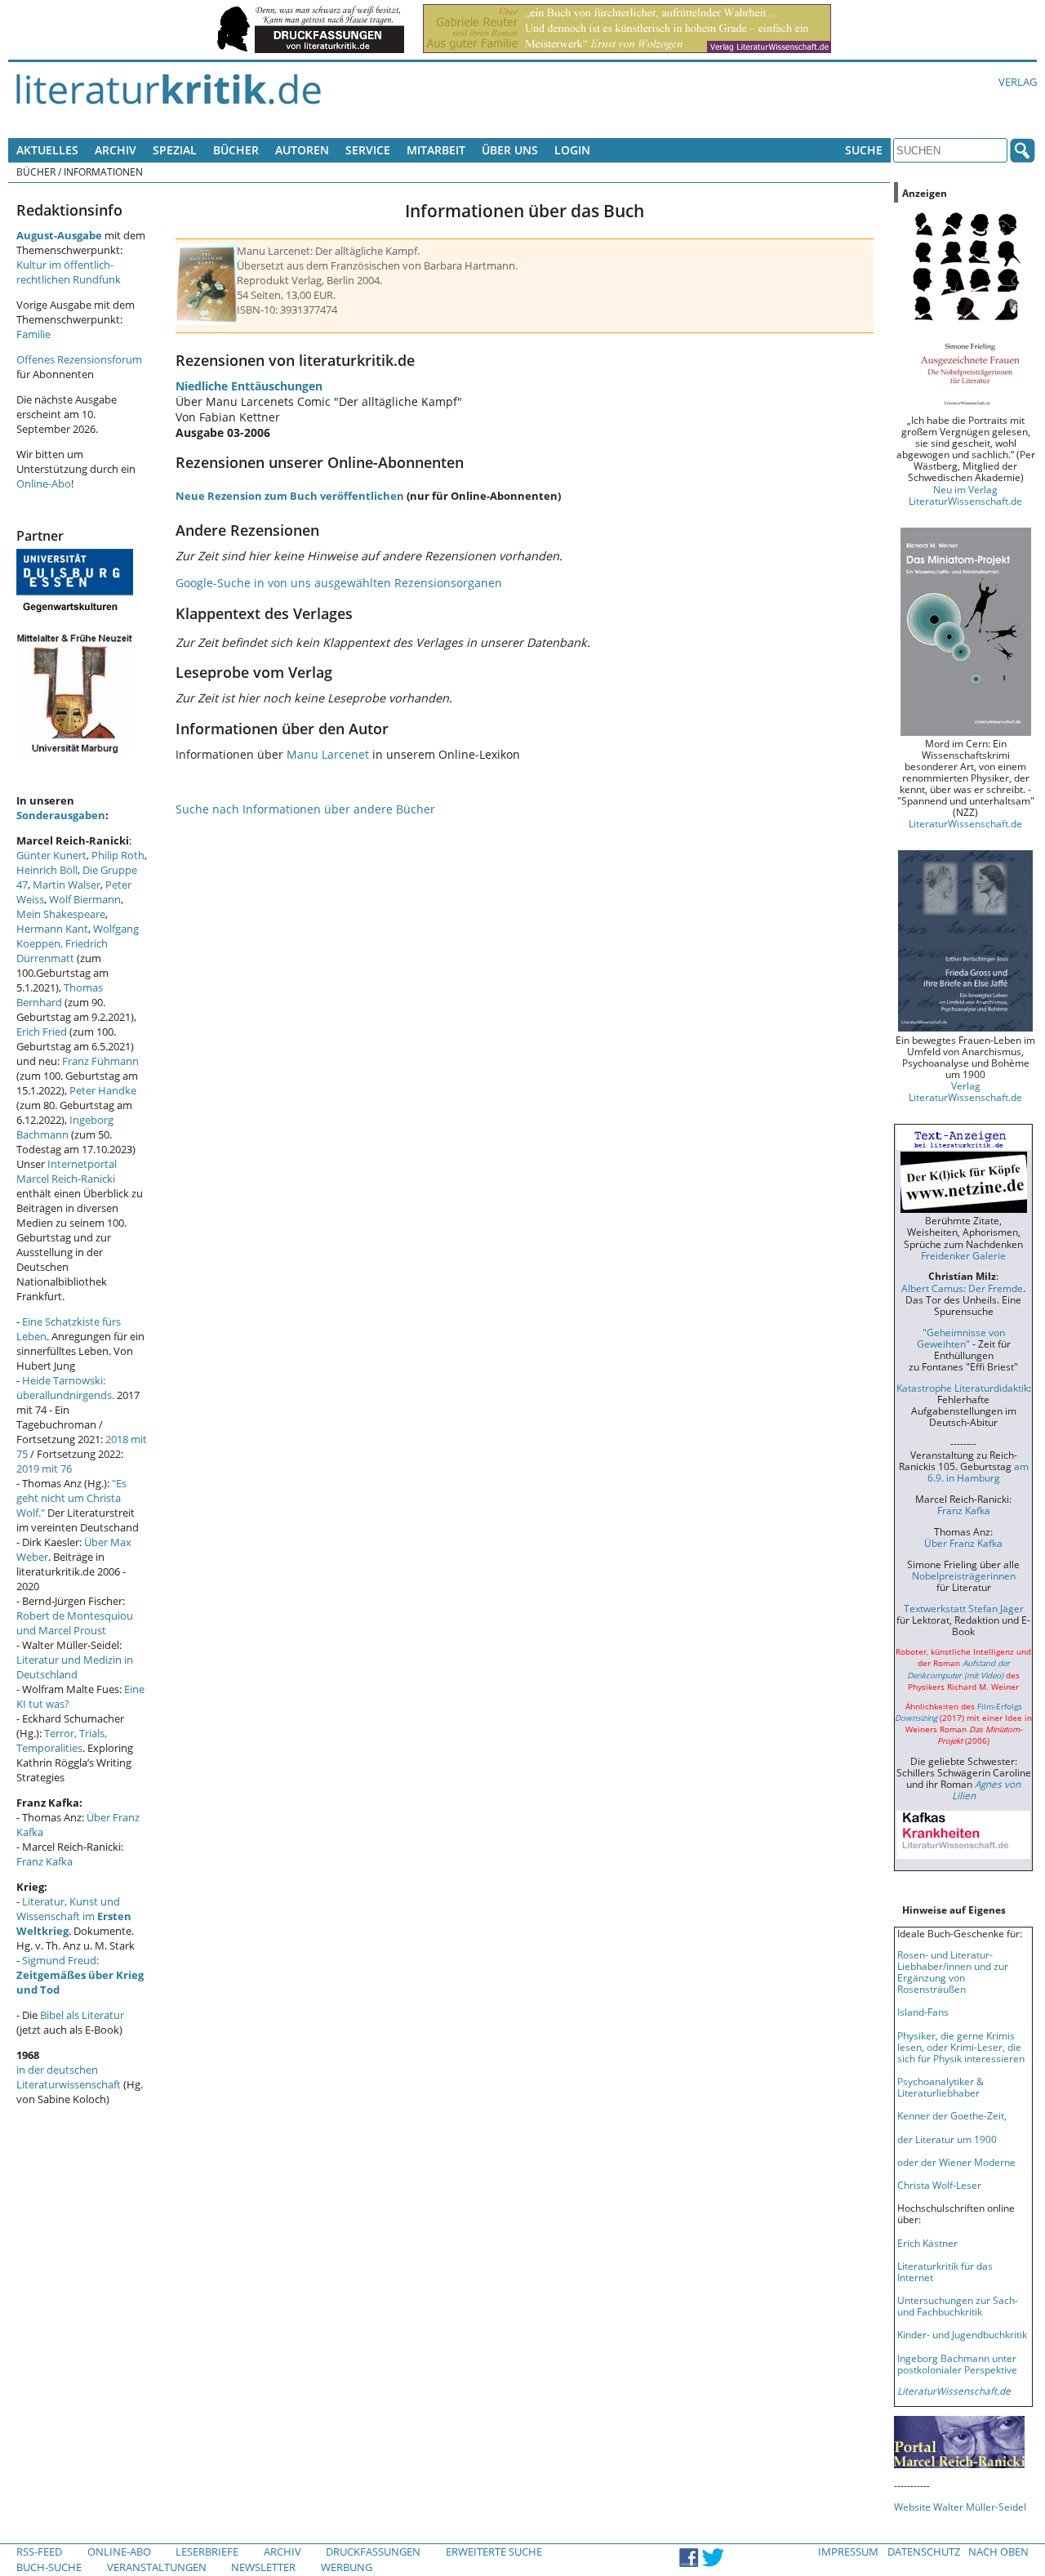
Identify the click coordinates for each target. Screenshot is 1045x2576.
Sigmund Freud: (80, 1975)
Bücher (236, 150)
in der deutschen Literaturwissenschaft (69, 2077)
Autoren (302, 150)
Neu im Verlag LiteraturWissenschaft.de (965, 495)
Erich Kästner (927, 2243)
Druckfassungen (373, 2551)
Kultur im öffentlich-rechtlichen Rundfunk (69, 272)
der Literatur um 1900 (947, 2139)
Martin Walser (67, 885)
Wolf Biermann (85, 899)
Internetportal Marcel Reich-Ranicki (67, 1171)
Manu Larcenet (328, 754)
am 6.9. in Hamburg (978, 1472)
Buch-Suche (49, 2567)
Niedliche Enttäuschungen (249, 386)
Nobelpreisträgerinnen (964, 1575)
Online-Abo (44, 484)
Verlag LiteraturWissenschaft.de (965, 1091)
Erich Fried (42, 1032)
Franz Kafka (44, 1861)
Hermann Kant (52, 929)
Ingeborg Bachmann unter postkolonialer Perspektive (957, 2364)
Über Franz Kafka (963, 1543)
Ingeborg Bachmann (65, 1127)
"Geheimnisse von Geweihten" (961, 1338)
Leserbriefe (207, 2551)
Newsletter (263, 2567)
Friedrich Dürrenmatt (62, 951)
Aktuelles (47, 150)
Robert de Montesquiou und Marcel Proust (75, 1623)
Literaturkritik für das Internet (945, 2271)
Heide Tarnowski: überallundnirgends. (65, 1388)
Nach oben (998, 2551)
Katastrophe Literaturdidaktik (963, 1388)
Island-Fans (923, 2012)
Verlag (1018, 82)
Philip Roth (118, 855)
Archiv (116, 150)
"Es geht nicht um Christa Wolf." (71, 1498)
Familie (33, 334)
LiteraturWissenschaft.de (965, 823)
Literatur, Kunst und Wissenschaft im (74, 1916)
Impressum (848, 2551)
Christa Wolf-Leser (939, 2185)
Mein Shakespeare (61, 914)
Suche (864, 150)
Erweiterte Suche (494, 2551)
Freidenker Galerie (963, 1255)
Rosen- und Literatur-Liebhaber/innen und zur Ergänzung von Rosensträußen (953, 1972)
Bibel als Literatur (82, 2015)
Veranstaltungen (157, 2567)
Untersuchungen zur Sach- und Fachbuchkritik (958, 2306)
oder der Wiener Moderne (956, 2162)
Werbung (347, 2567)
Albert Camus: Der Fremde (962, 1288)
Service (368, 150)
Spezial (175, 150)
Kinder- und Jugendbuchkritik (962, 2334)
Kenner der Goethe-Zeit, (952, 2115)
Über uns (510, 150)
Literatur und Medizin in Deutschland (75, 1667)
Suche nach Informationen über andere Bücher (305, 809)
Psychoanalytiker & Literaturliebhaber (940, 2087)
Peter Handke (103, 1090)
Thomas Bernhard (60, 995)
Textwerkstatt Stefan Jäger (964, 1608)
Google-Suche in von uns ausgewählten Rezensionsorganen (339, 583)
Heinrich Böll (47, 870)
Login (572, 150)
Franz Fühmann (100, 1061)
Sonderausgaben (61, 815)
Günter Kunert (51, 855)
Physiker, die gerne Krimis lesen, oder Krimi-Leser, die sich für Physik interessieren (961, 2047)
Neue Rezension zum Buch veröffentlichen (290, 496)
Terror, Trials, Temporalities (62, 1740)
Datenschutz (924, 2551)
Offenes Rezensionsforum (79, 359)
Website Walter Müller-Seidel (960, 2507)
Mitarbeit (436, 150)
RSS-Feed (39, 2551)
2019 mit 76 (44, 1468)
